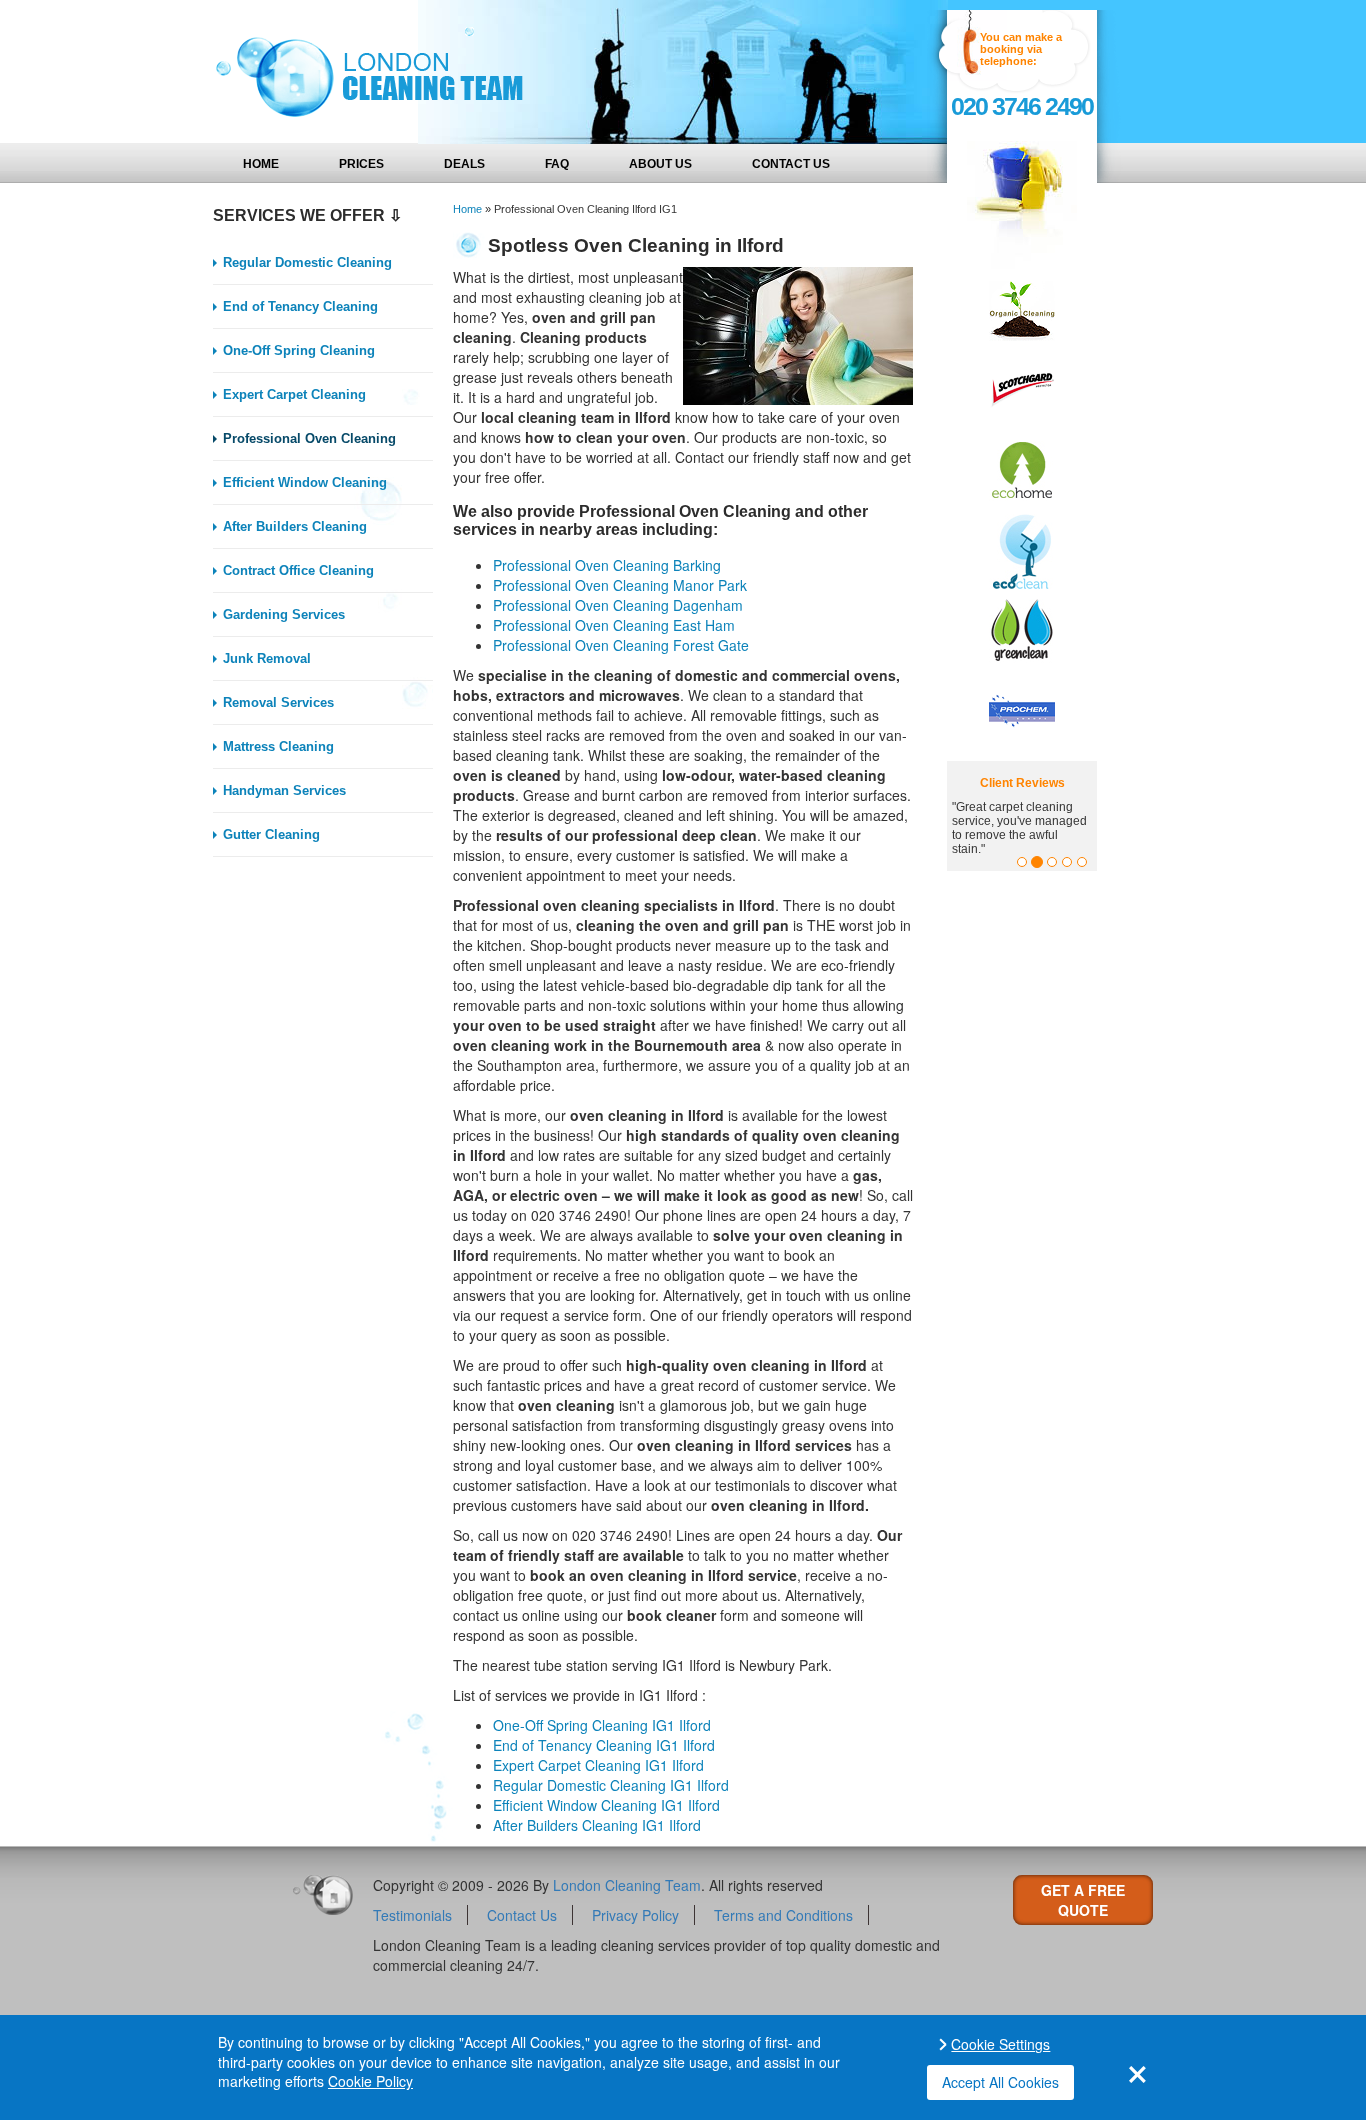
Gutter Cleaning (271, 834)
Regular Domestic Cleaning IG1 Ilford (611, 1785)
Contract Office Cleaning (298, 570)
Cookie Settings (1000, 2044)
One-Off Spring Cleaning (299, 350)
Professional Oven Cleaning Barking (607, 565)
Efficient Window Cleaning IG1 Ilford (606, 1805)
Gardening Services (284, 614)
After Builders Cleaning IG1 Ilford (597, 1825)
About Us (660, 164)
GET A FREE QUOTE (1083, 1900)
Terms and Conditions (783, 1915)
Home (261, 164)
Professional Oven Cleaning (309, 438)
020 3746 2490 (1022, 106)
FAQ (557, 164)
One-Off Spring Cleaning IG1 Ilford (602, 1725)
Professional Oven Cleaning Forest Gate (621, 645)
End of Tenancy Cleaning (300, 306)
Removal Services (278, 702)
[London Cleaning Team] (363, 72)
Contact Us (791, 164)
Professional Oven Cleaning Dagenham (618, 605)
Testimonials (412, 1915)
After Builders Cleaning (295, 526)
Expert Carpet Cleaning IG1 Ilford (598, 1765)
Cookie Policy (370, 2081)
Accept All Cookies (1000, 2082)
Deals (464, 164)
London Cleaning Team (627, 1885)
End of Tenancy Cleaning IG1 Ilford (604, 1745)
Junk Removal (267, 658)
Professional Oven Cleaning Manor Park (620, 585)
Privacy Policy (635, 1915)
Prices (361, 164)
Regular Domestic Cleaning (307, 262)
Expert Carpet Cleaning (294, 394)
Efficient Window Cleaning (305, 482)
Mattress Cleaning (278, 746)
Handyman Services (284, 790)
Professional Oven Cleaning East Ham (614, 625)
